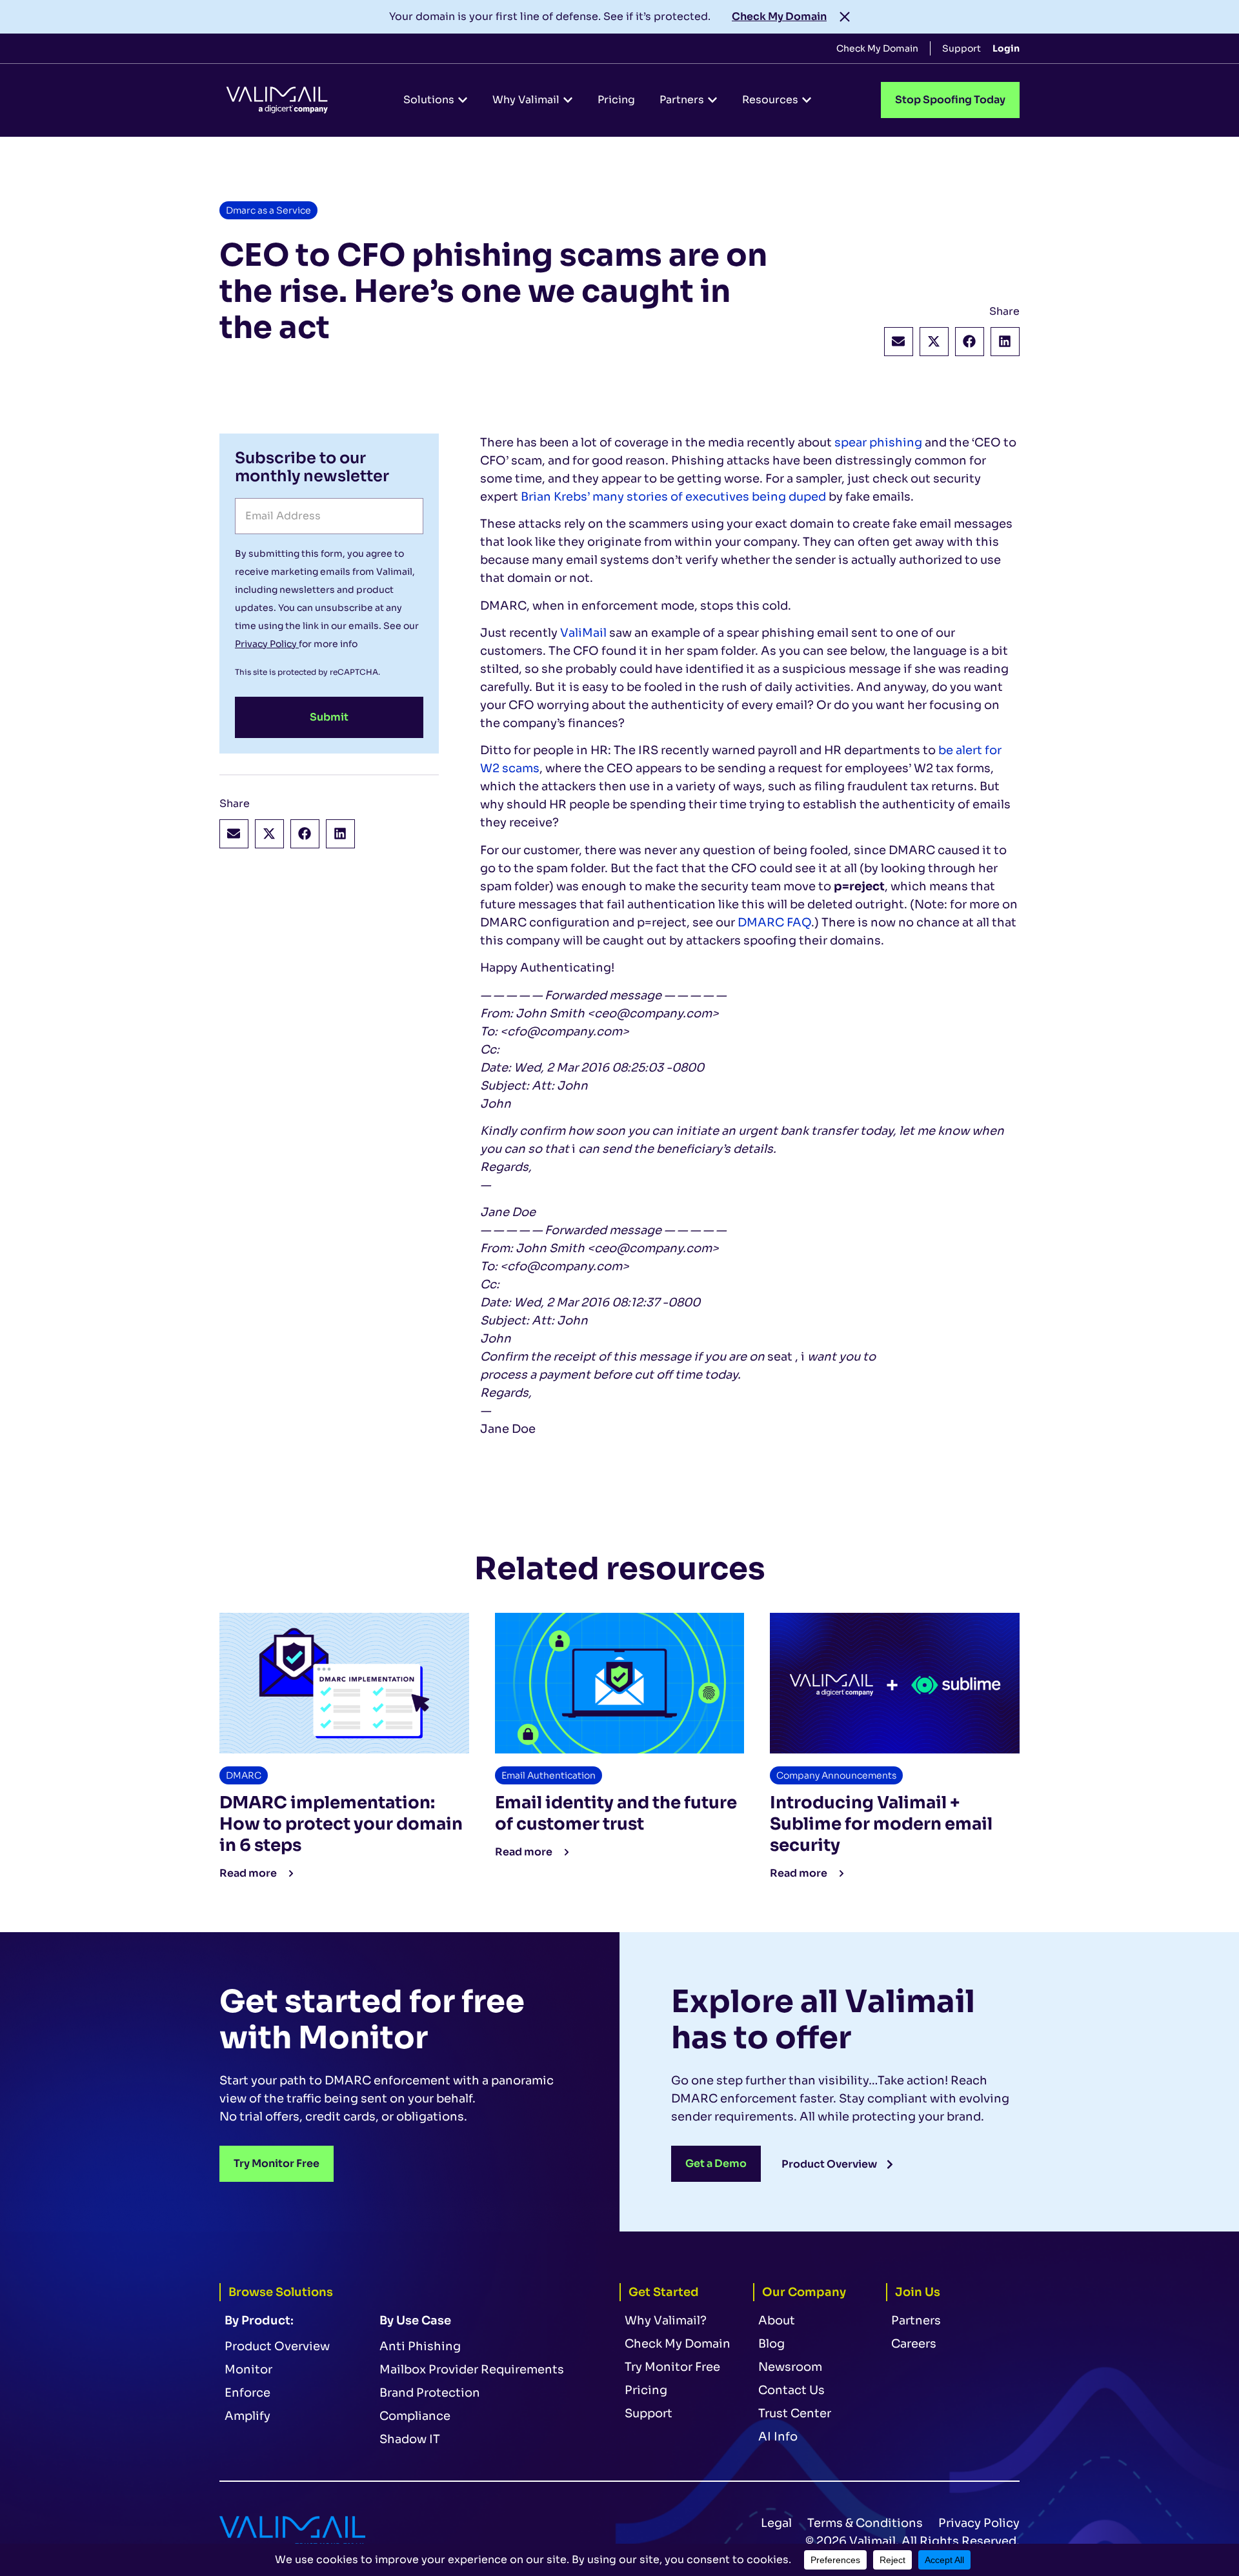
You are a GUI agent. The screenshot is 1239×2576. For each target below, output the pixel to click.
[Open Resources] (807, 100)
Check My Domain (779, 16)
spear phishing (878, 443)
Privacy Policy (267, 644)
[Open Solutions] (463, 100)
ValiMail (585, 633)
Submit (329, 717)
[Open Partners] (712, 100)
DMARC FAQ (774, 923)
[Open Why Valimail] (568, 100)
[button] (899, 342)
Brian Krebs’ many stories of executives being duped (673, 497)
